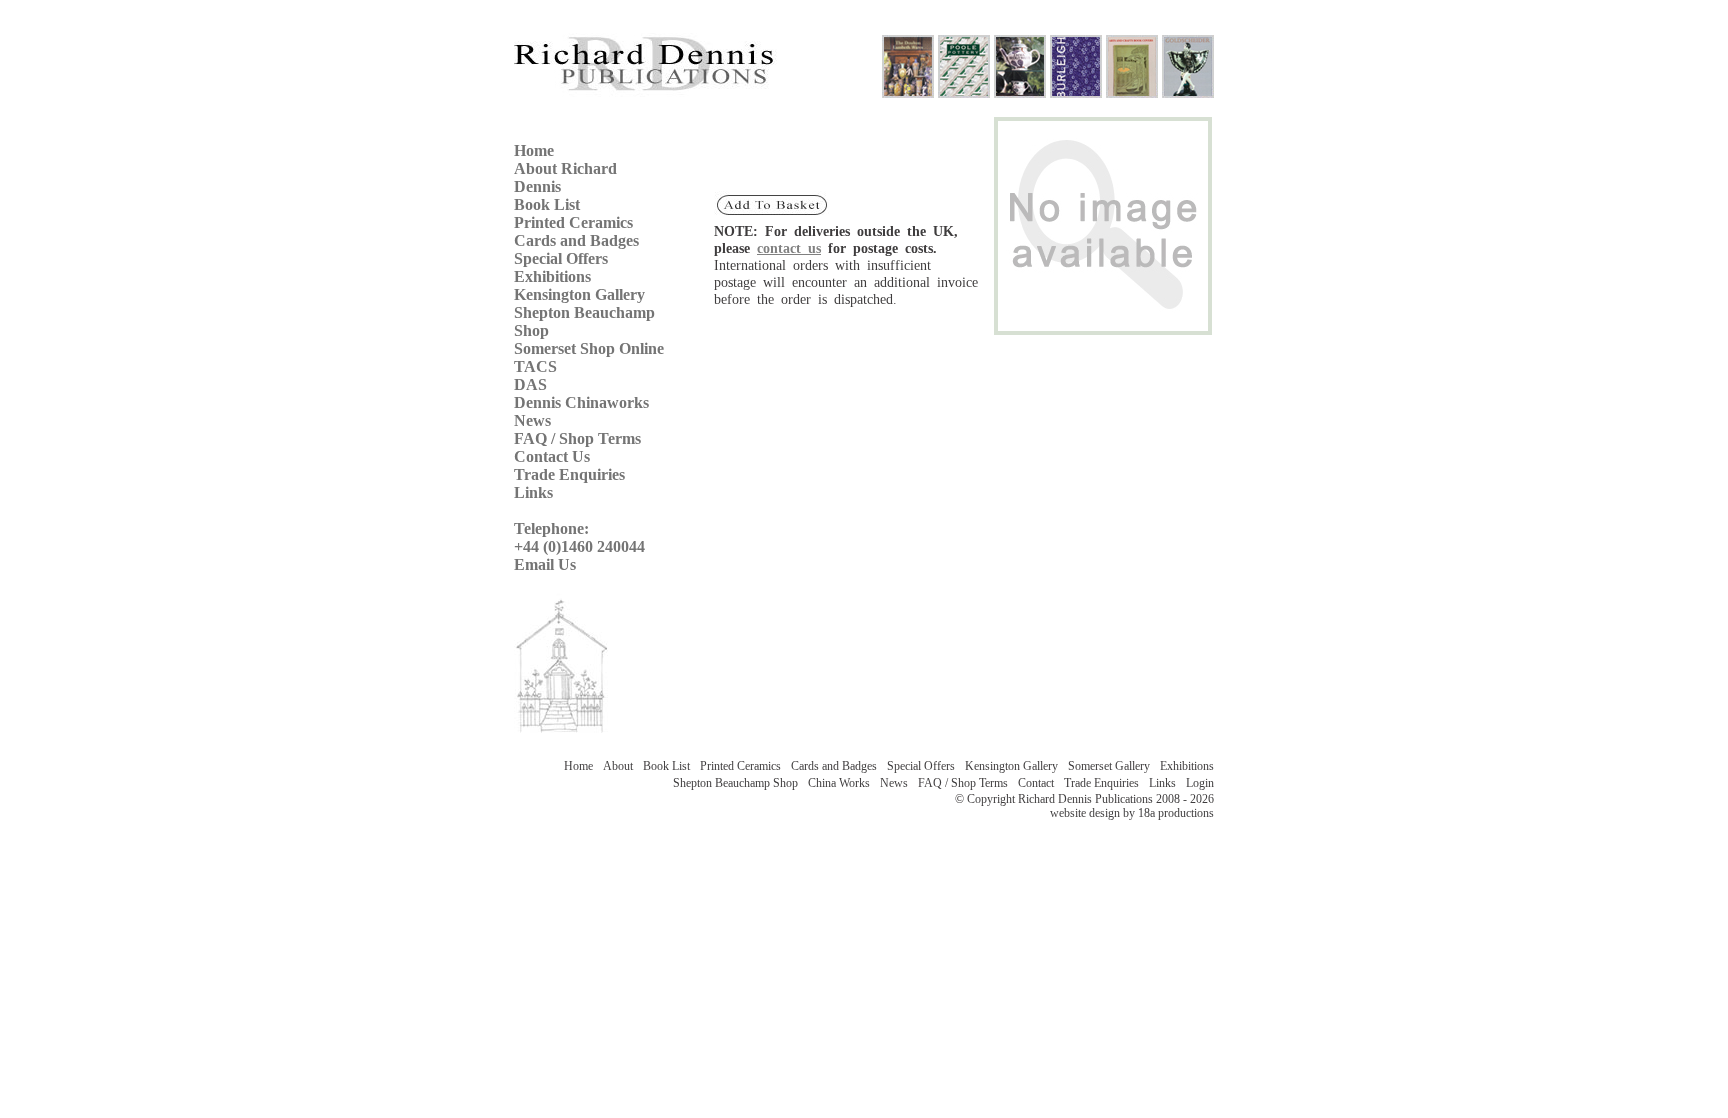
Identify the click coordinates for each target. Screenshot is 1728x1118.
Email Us (545, 564)
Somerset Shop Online (589, 348)
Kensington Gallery (579, 294)
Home (534, 150)
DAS (530, 384)
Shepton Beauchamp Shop (738, 783)
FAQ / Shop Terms (577, 438)
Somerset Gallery (1112, 766)
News (532, 420)
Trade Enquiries (569, 474)
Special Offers (561, 258)
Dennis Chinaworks (581, 402)
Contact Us (552, 456)
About (621, 766)
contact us (789, 248)
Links (533, 492)
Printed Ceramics (573, 222)
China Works (842, 783)
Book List (547, 204)
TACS (535, 366)
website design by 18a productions (1132, 813)
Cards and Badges (576, 240)
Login (1200, 783)
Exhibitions (552, 276)
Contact (1039, 783)
